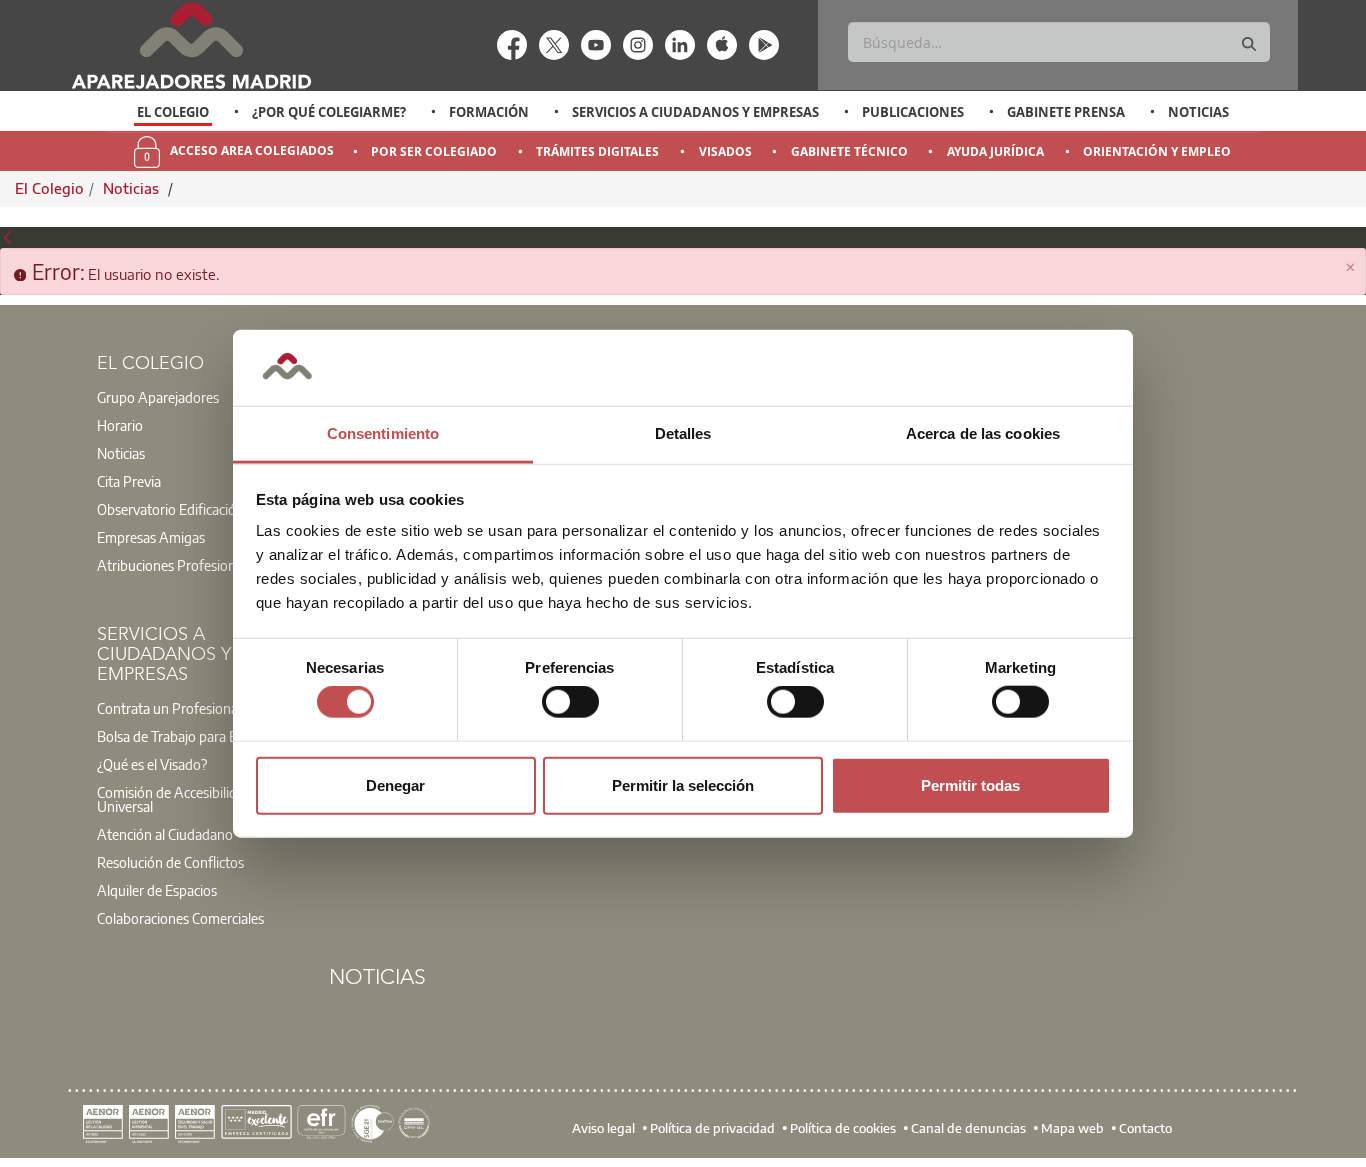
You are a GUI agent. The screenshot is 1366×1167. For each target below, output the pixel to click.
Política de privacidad (712, 1128)
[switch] (570, 702)
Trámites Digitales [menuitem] (597, 151)
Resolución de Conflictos (170, 862)
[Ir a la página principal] (191, 45)
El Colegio (173, 112)
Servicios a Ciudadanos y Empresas (695, 112)
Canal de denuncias (968, 1128)
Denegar (395, 784)
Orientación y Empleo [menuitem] (1157, 151)
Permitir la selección (683, 784)
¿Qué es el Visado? (152, 764)
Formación (489, 112)
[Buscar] (1249, 44)
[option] (173, 112)
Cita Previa (129, 481)
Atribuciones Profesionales (178, 565)
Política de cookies (843, 1128)
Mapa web (1072, 1128)
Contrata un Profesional (169, 708)
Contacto (1145, 1128)
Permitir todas (970, 784)
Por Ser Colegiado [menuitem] (434, 151)
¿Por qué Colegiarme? (329, 112)
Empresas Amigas (151, 537)
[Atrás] (7, 237)
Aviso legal (603, 1128)
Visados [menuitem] (725, 151)
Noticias (1198, 112)
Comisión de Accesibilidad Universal (174, 799)
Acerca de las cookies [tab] (983, 433)
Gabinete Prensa (1066, 112)
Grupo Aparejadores (158, 397)
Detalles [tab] (683, 433)
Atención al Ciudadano (165, 834)
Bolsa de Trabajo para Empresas (192, 736)
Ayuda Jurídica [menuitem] (995, 151)
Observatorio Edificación (170, 509)
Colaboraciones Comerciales (180, 918)
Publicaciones (913, 112)
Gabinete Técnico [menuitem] (849, 151)
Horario (120, 425)
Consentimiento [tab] (383, 433)
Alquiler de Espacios (157, 890)
